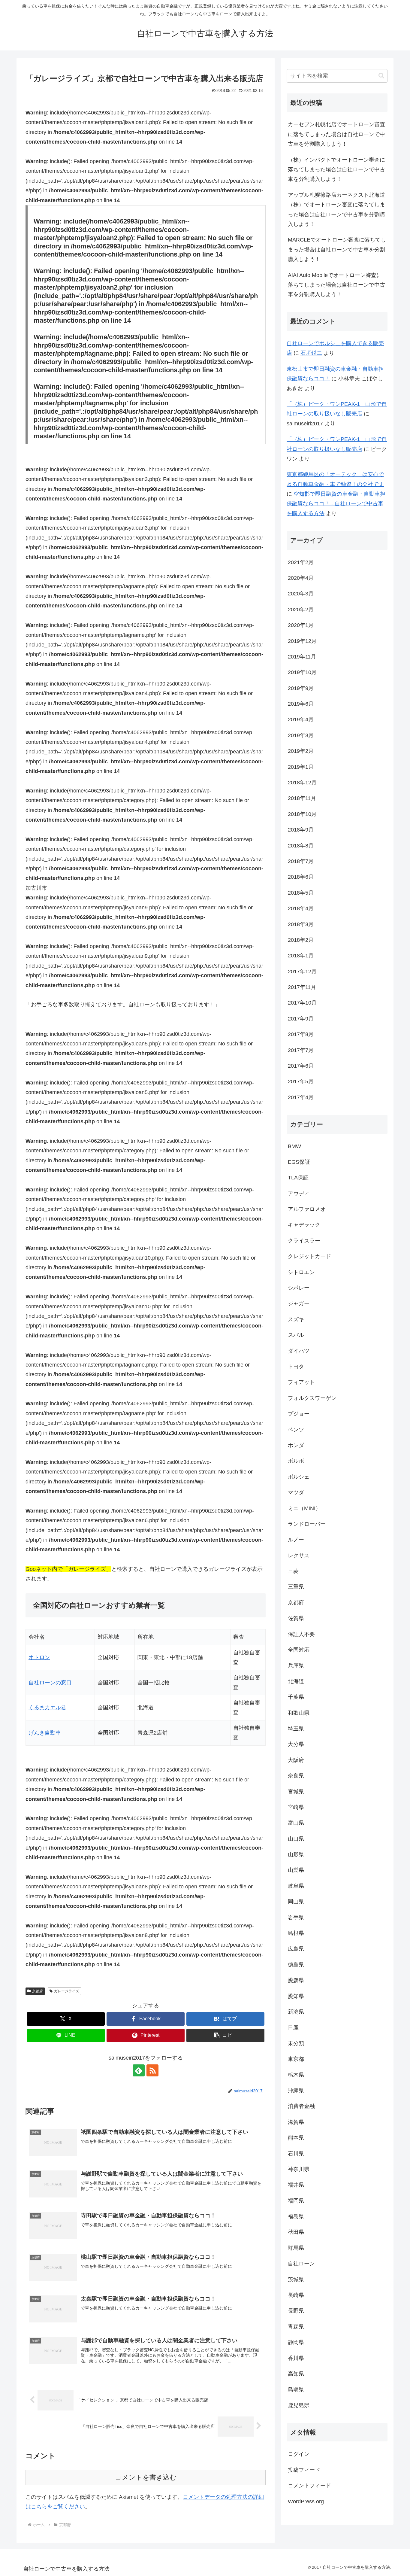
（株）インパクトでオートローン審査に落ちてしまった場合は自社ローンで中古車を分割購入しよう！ (336, 170)
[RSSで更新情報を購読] (152, 2070)
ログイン (299, 2454)
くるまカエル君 (47, 1708)
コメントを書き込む (146, 2477)
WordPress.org (306, 2501)
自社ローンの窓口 (50, 1683)
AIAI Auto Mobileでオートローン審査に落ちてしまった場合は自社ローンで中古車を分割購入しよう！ (336, 285)
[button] (225, 2035)
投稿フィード (304, 2470)
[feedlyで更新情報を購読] (139, 2070)
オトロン (39, 1657)
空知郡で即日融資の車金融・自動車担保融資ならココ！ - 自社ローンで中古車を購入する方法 (336, 504)
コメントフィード (309, 2486)
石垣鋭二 (311, 353)
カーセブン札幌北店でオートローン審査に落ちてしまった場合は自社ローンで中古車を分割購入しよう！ (336, 134)
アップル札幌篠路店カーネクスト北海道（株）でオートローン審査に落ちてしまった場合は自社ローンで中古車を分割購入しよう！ (336, 210)
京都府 (38, 1991)
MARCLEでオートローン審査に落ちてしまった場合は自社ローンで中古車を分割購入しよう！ (337, 249)
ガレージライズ (67, 1991)
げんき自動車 (45, 1733)
